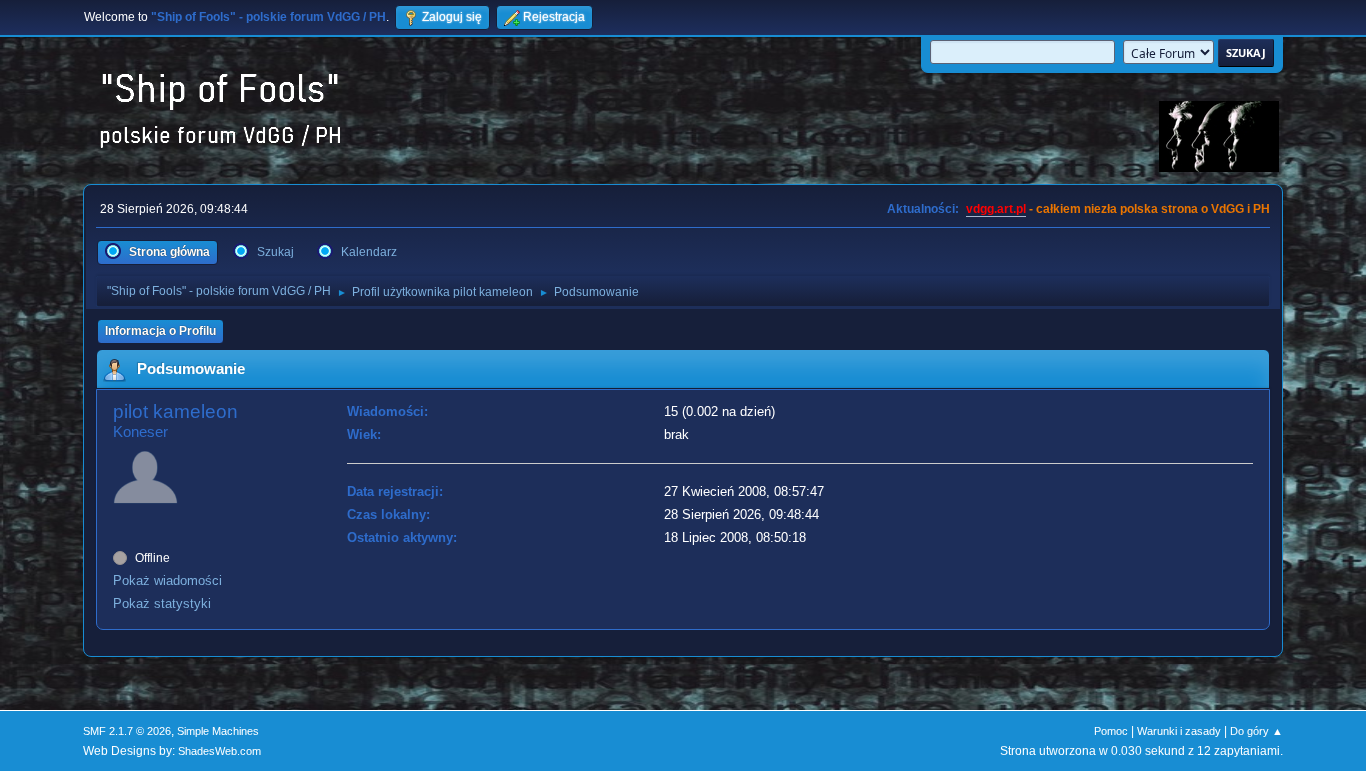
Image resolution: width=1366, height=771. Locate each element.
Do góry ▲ (1256, 731)
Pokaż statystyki (162, 603)
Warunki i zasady (1179, 731)
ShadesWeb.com (219, 751)
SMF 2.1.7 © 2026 (127, 731)
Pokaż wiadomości (167, 580)
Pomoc (1111, 731)
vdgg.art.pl (996, 209)
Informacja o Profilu (160, 331)
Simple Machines (218, 731)
